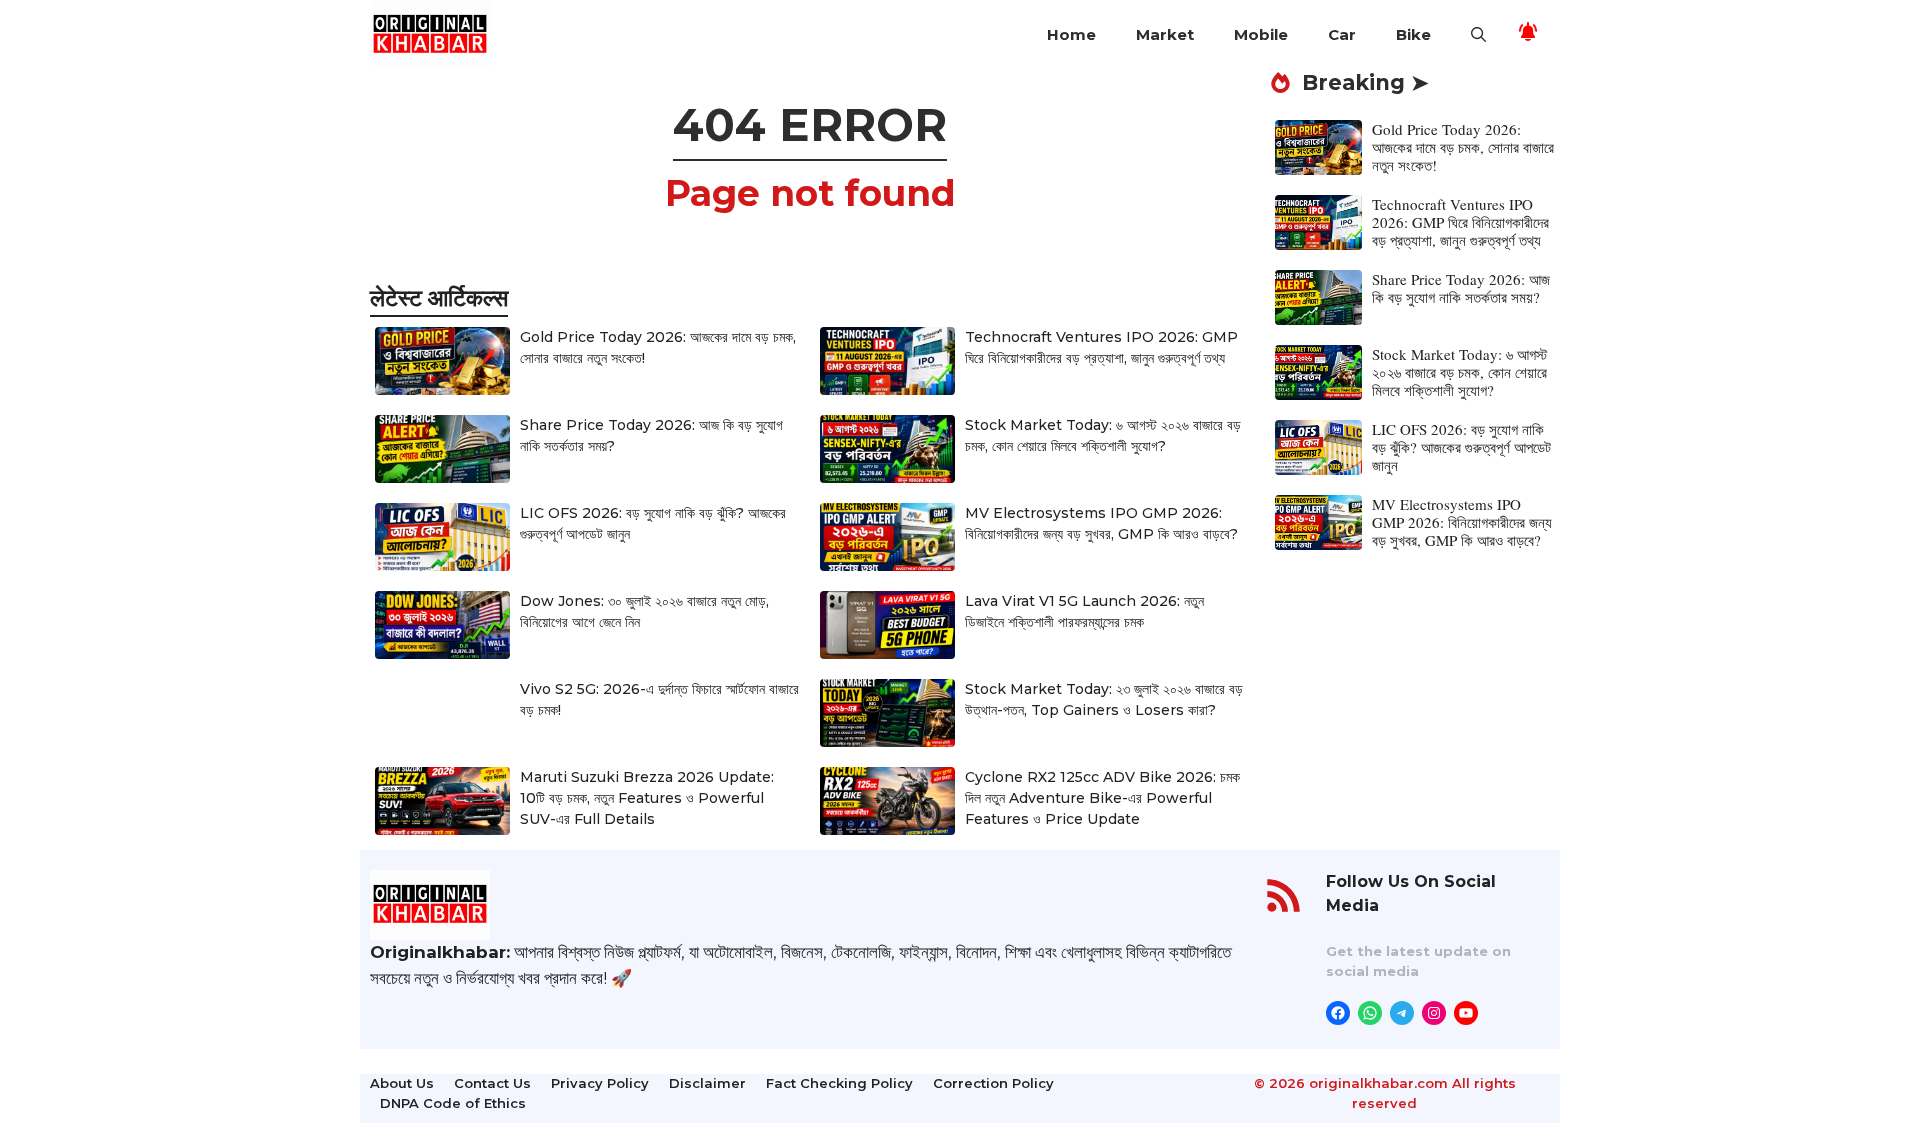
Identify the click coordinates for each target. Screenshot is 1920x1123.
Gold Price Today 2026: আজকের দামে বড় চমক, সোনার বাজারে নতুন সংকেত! (1463, 147)
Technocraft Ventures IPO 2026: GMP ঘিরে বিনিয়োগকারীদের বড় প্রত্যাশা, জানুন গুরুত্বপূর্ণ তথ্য (1460, 222)
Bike (1413, 34)
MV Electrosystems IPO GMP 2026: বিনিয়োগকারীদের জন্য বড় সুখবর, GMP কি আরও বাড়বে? (1462, 522)
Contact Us (492, 1083)
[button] (1478, 35)
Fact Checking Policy (839, 1083)
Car (1342, 34)
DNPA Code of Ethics (453, 1103)
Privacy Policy (600, 1083)
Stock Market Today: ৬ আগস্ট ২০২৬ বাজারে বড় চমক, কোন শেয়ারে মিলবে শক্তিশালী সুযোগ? (1459, 372)
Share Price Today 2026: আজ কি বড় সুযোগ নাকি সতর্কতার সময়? (1461, 288)
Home (1071, 34)
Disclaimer (707, 1083)
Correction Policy (993, 1083)
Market (1165, 34)
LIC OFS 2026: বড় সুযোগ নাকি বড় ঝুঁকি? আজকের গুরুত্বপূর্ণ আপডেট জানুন (1461, 447)
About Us (402, 1083)
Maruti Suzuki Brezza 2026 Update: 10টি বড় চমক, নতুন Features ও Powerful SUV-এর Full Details (647, 798)
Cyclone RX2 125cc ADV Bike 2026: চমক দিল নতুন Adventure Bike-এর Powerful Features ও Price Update (1102, 798)
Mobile (1261, 34)
